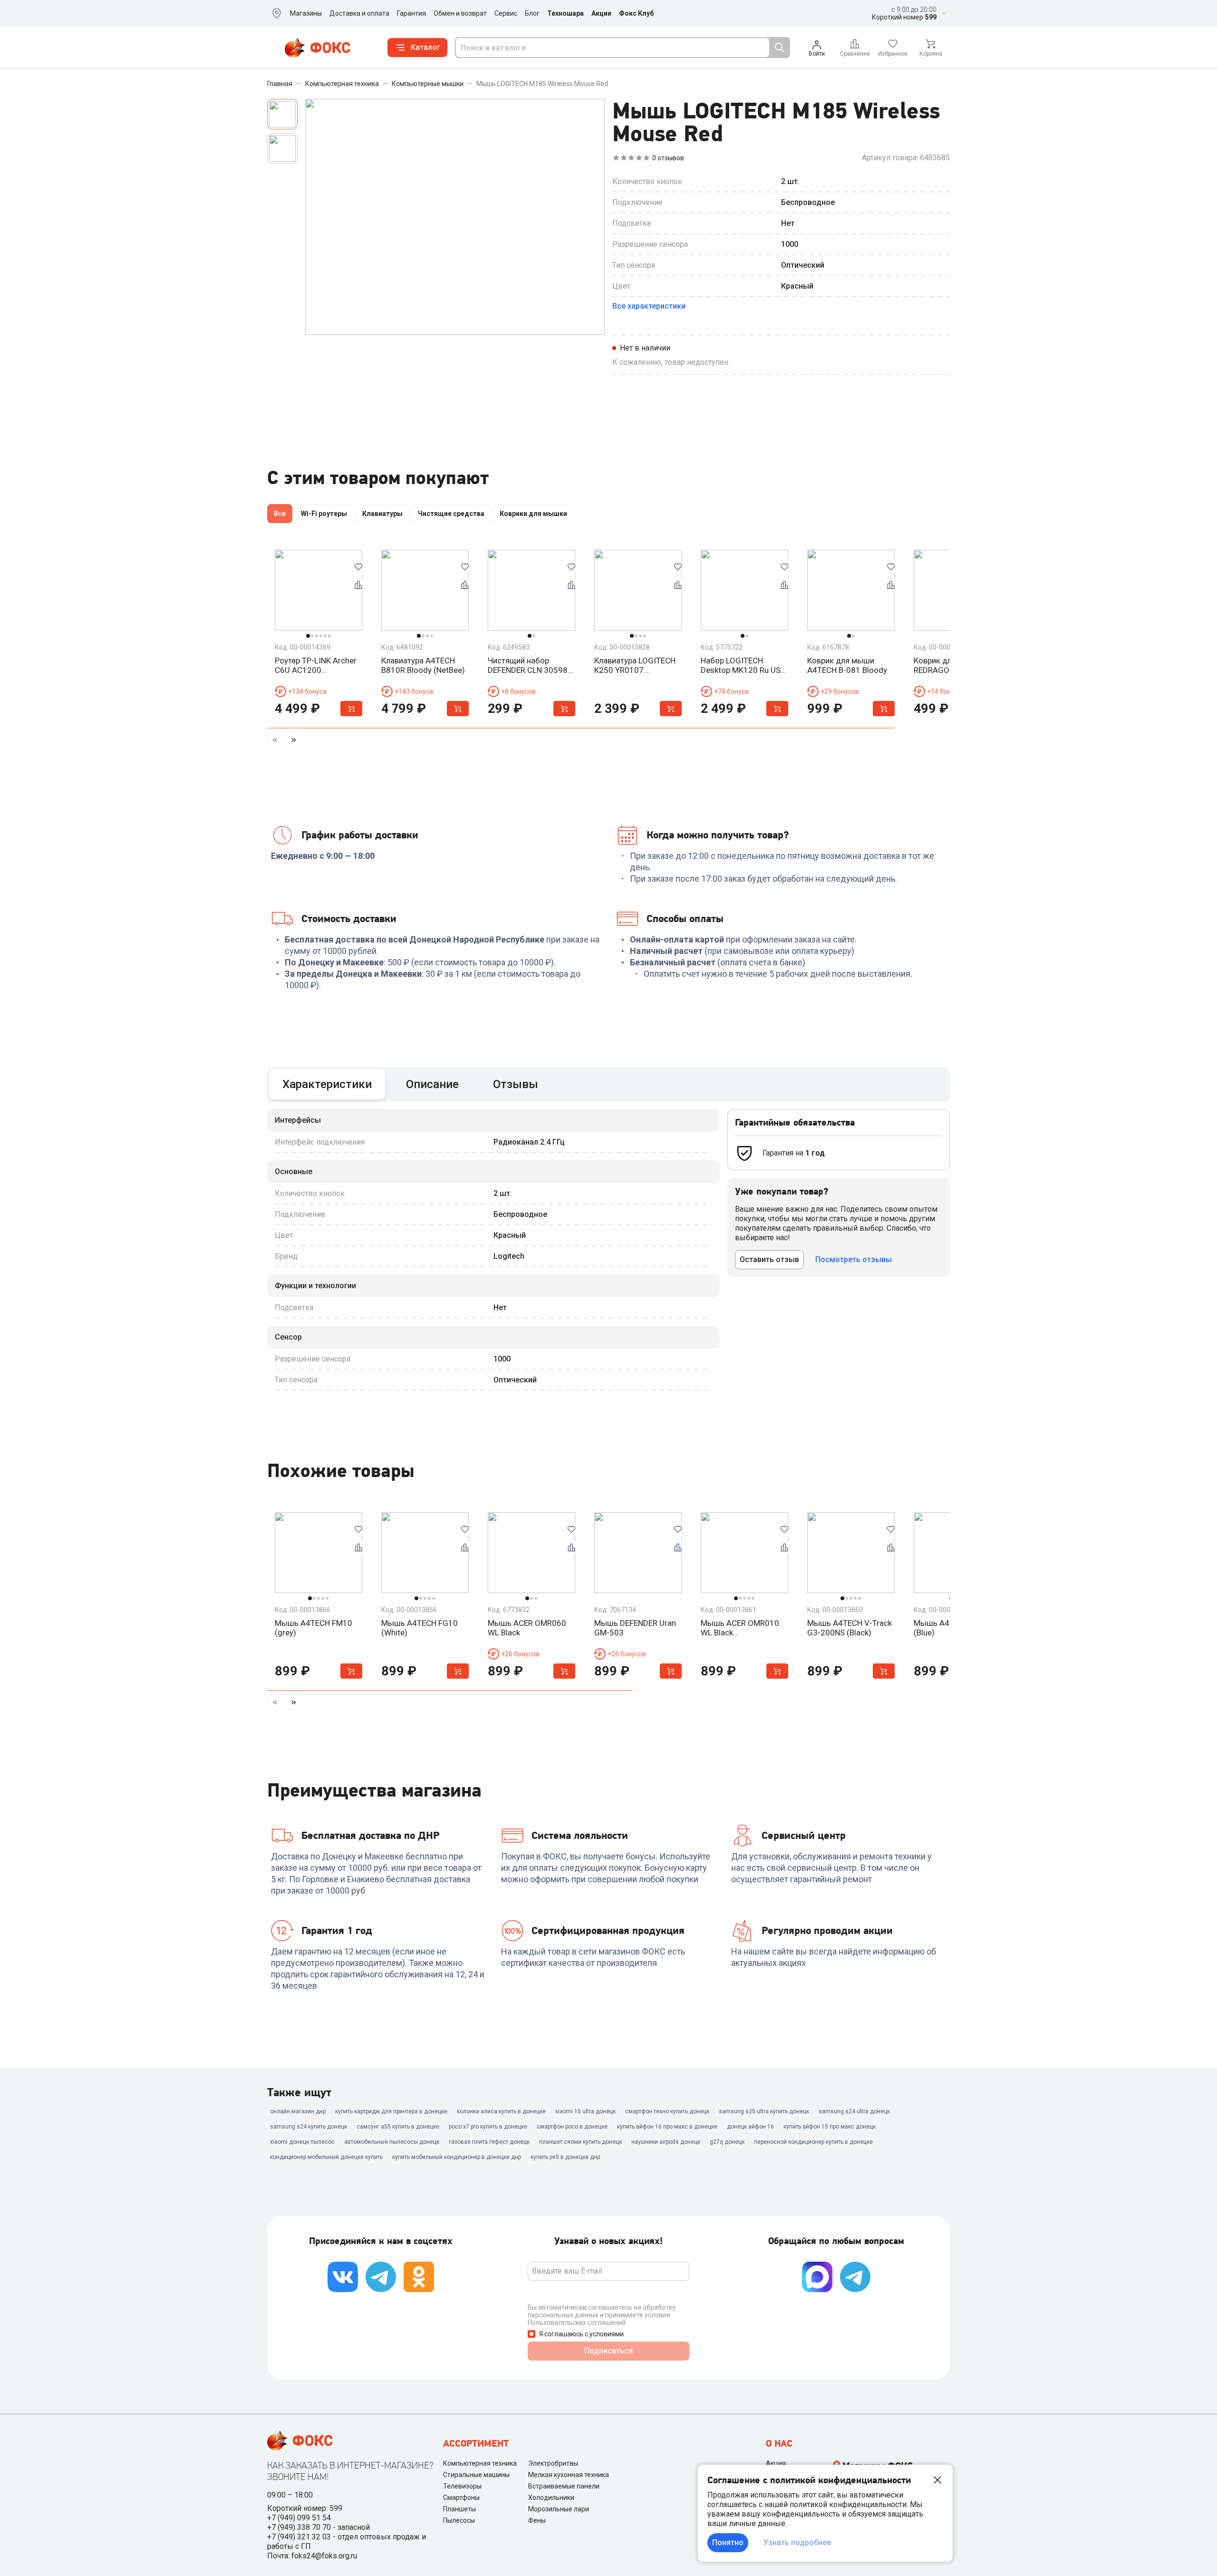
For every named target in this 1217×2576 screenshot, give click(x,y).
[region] (608, 515)
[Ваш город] (275, 13)
